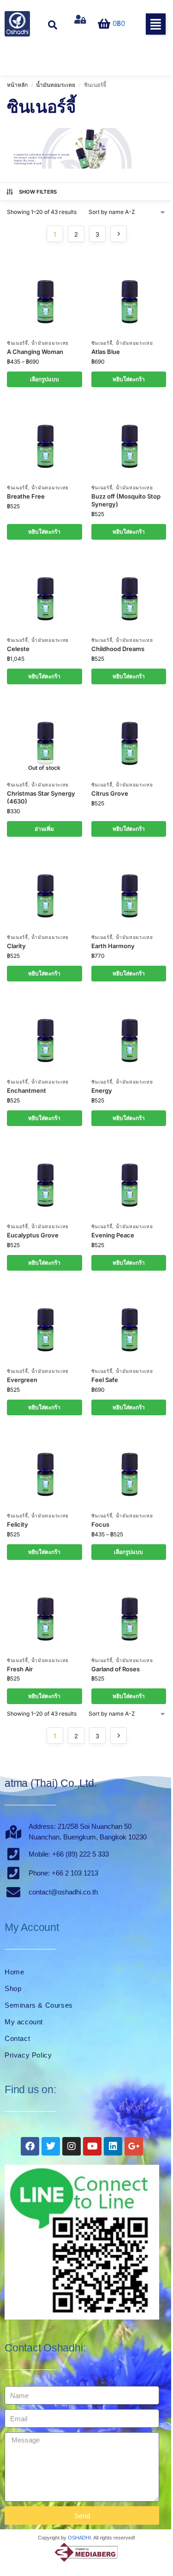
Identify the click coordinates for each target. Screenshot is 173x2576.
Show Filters (38, 192)
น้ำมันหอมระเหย (56, 85)
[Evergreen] (45, 1323)
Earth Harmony (113, 946)
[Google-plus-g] (134, 2146)
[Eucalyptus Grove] (45, 1179)
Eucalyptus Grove (33, 1235)
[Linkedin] (113, 2146)
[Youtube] (92, 2146)
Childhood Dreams (118, 649)
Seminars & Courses (39, 2005)
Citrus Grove (110, 793)
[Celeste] (45, 592)
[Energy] (129, 1034)
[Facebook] (30, 2146)
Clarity (16, 946)
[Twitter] (51, 2146)
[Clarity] (45, 889)
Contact (17, 2038)
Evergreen (22, 1380)
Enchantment (27, 1090)
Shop (13, 1988)
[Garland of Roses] (129, 1613)
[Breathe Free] (45, 440)
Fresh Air (20, 1669)
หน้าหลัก (17, 85)
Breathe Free (26, 496)
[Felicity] (45, 1468)
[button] (156, 24)
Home (14, 1972)
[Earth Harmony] (129, 889)
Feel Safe (105, 1380)
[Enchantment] (45, 1034)
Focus (100, 1524)
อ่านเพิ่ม (44, 829)
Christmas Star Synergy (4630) (41, 797)
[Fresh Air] (45, 1613)
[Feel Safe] (129, 1323)
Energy (102, 1090)
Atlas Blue (106, 352)
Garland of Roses (116, 1669)
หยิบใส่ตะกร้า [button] (129, 379)
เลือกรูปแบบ (45, 379)
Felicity (18, 1524)
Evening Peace (113, 1235)
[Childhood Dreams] (129, 592)
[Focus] (129, 1468)
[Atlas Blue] (129, 295)
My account (24, 2022)
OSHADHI (79, 2538)
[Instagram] (72, 2146)
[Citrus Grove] (129, 737)
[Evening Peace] (129, 1179)
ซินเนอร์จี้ (18, 343)
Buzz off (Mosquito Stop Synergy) (126, 500)
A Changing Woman (35, 352)
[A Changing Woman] (45, 295)
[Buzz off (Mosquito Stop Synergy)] (129, 440)
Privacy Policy (28, 2055)
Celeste (18, 649)
